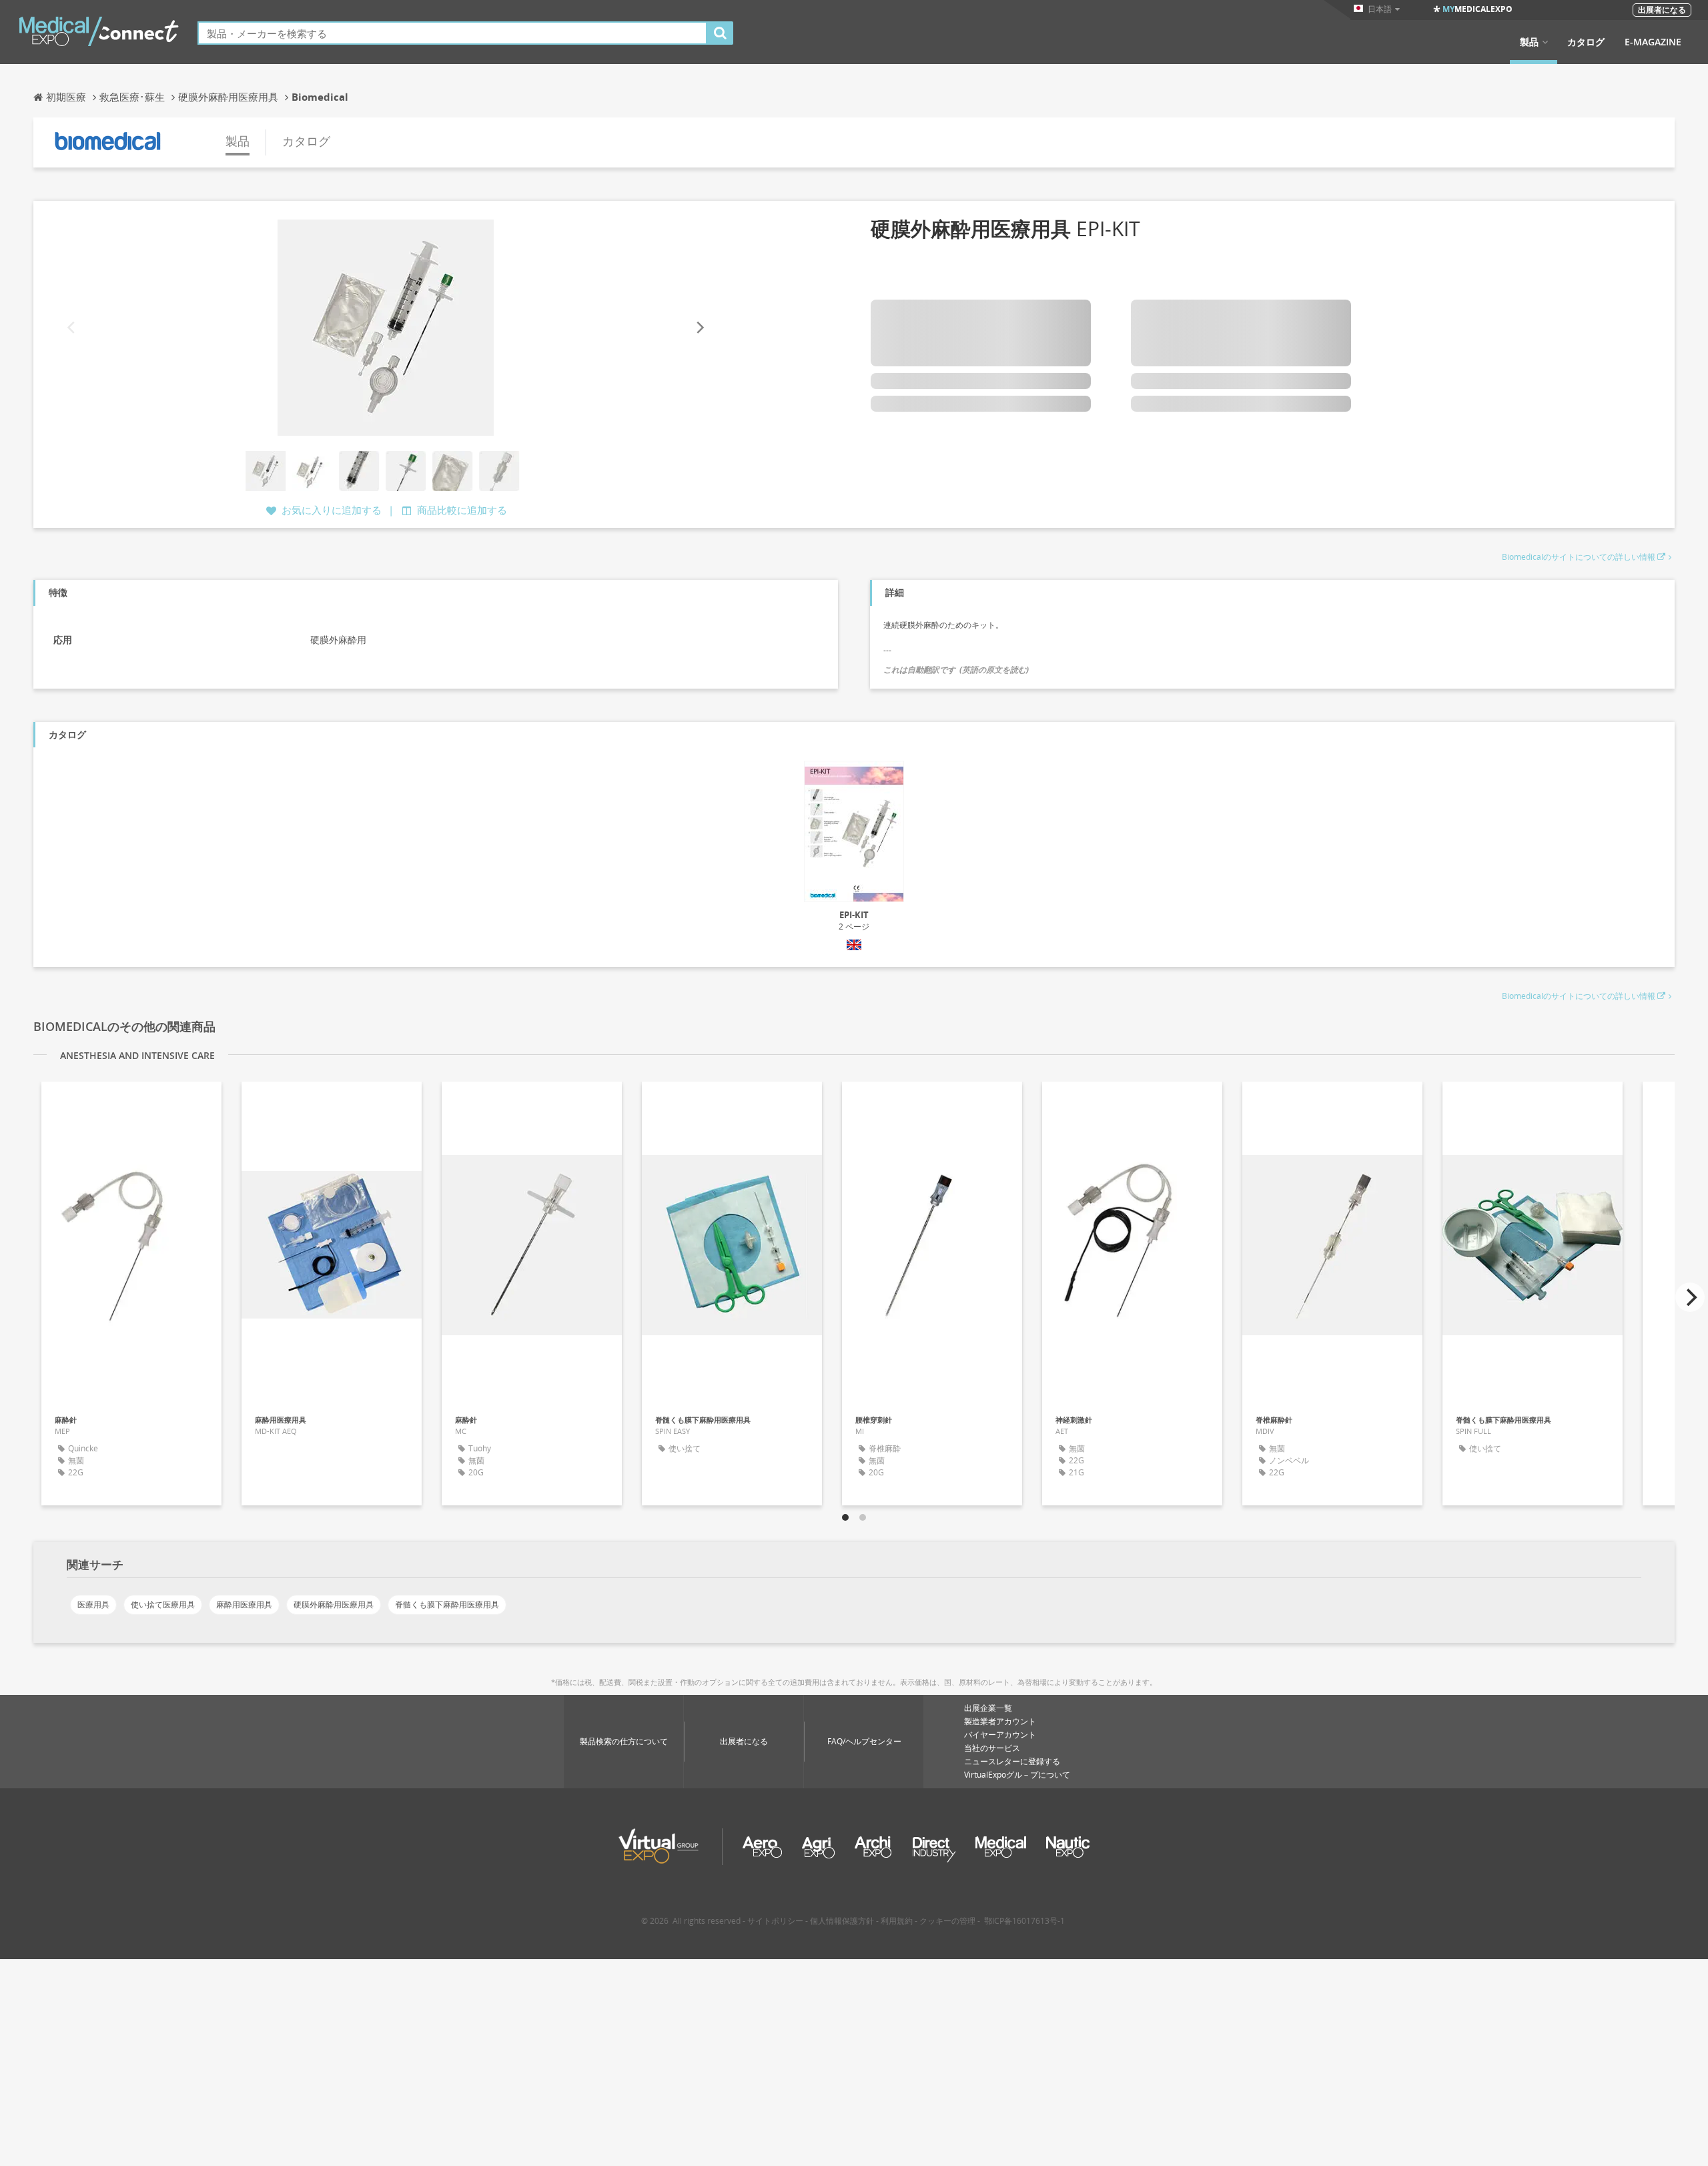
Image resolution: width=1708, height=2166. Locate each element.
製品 (1529, 42)
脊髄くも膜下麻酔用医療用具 (447, 1604)
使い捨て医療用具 (163, 1604)
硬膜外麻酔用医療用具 (334, 1604)
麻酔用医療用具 (244, 1604)
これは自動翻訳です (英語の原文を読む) (956, 670)
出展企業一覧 (988, 1708)
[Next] (699, 328)
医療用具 (93, 1604)
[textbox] (452, 33)
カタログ (1586, 42)
